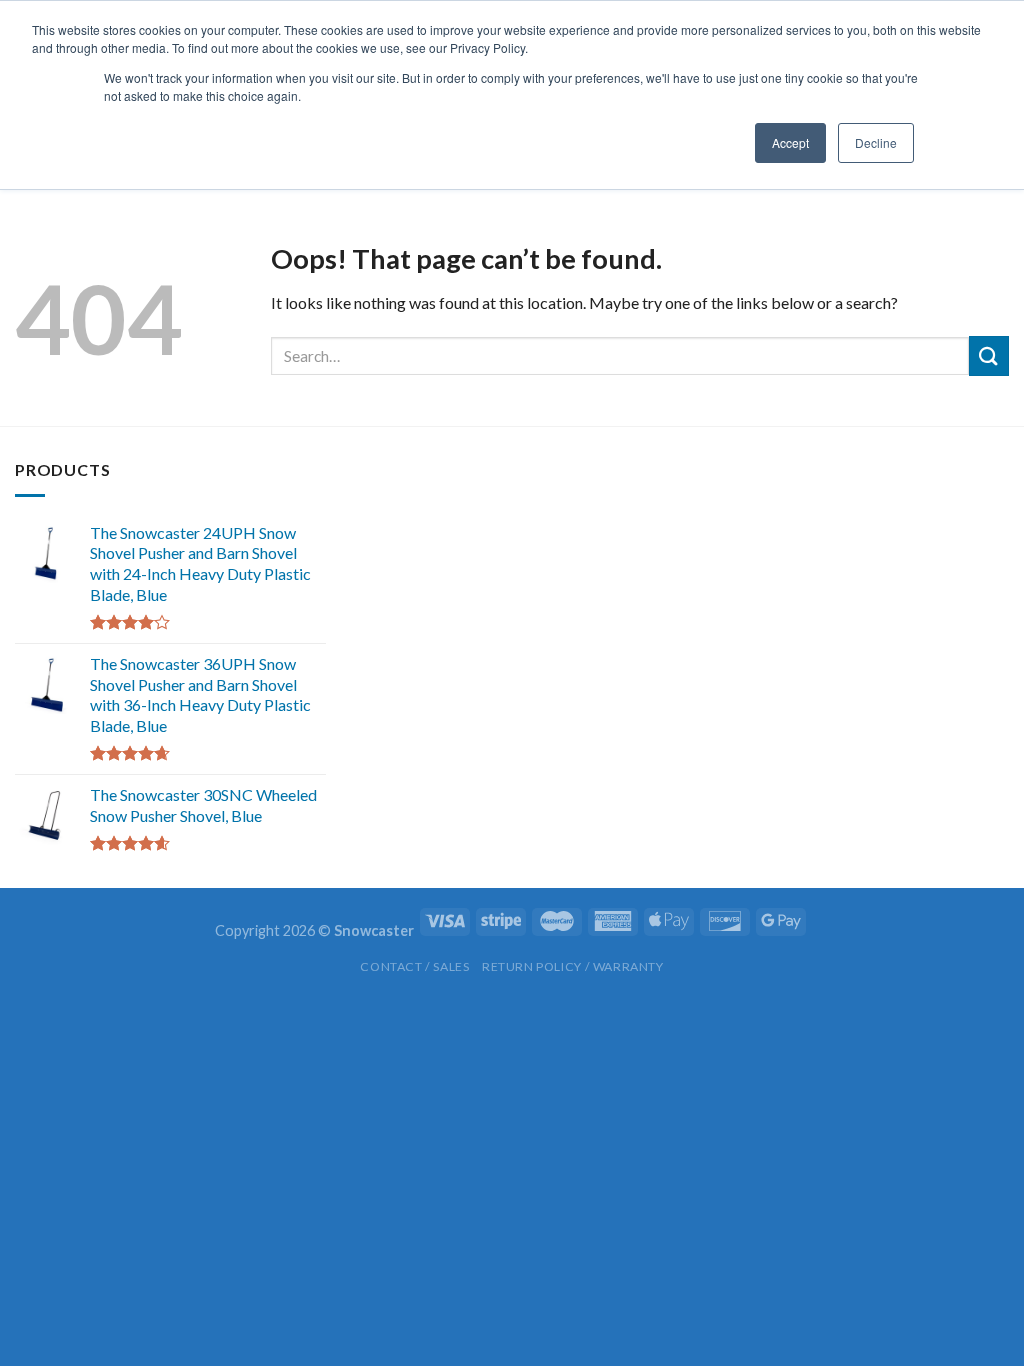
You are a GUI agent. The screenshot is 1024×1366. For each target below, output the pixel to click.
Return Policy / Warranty (573, 966)
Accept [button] (790, 142)
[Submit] (989, 355)
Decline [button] (876, 142)
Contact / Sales (414, 966)
